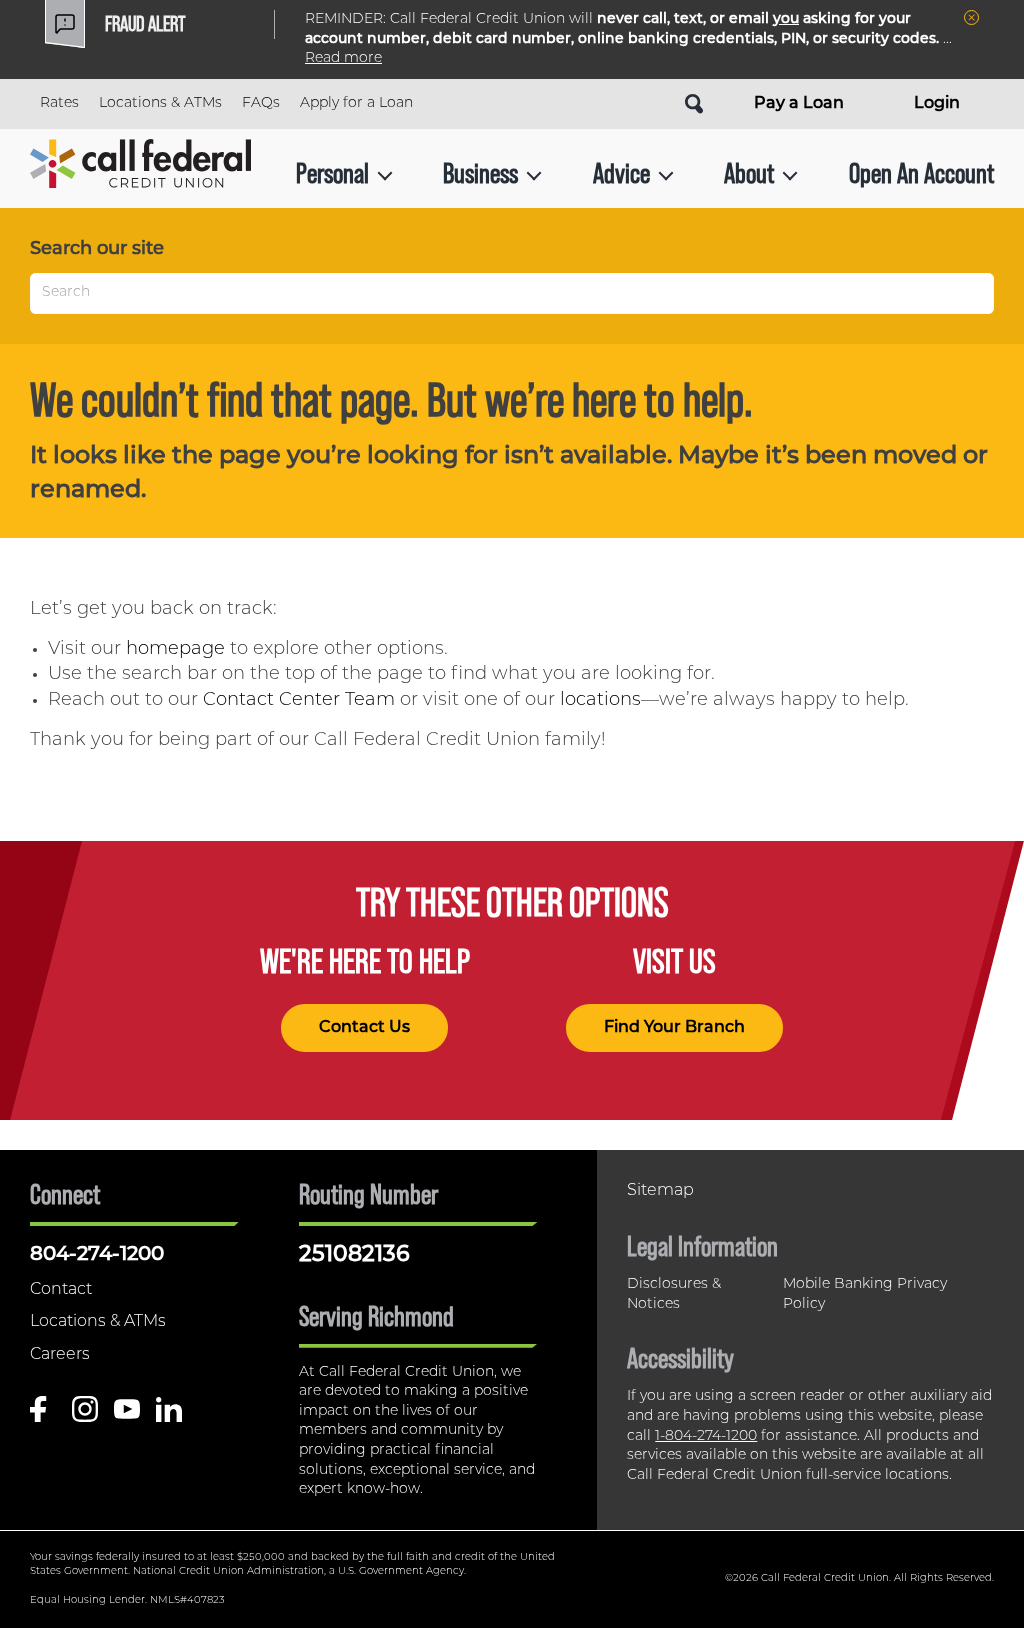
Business (480, 173)
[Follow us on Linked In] (169, 1416)
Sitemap (660, 1191)
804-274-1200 (97, 1255)
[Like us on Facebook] (43, 1416)
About (749, 173)
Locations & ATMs (160, 103)
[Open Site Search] (694, 104)
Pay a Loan (799, 104)
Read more (343, 58)
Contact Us (364, 1028)
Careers (60, 1355)
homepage (175, 650)
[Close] (971, 17)
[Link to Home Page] (140, 173)
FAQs (261, 103)
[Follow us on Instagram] (85, 1416)
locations (600, 701)
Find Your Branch (674, 1028)
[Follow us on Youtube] (127, 1416)
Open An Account (921, 173)
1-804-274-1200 (706, 1436)
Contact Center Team (299, 701)
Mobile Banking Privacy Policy (865, 1294)
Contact (61, 1290)
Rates (59, 103)
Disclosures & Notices (674, 1294)
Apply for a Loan (356, 103)
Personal (332, 173)
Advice (621, 173)
